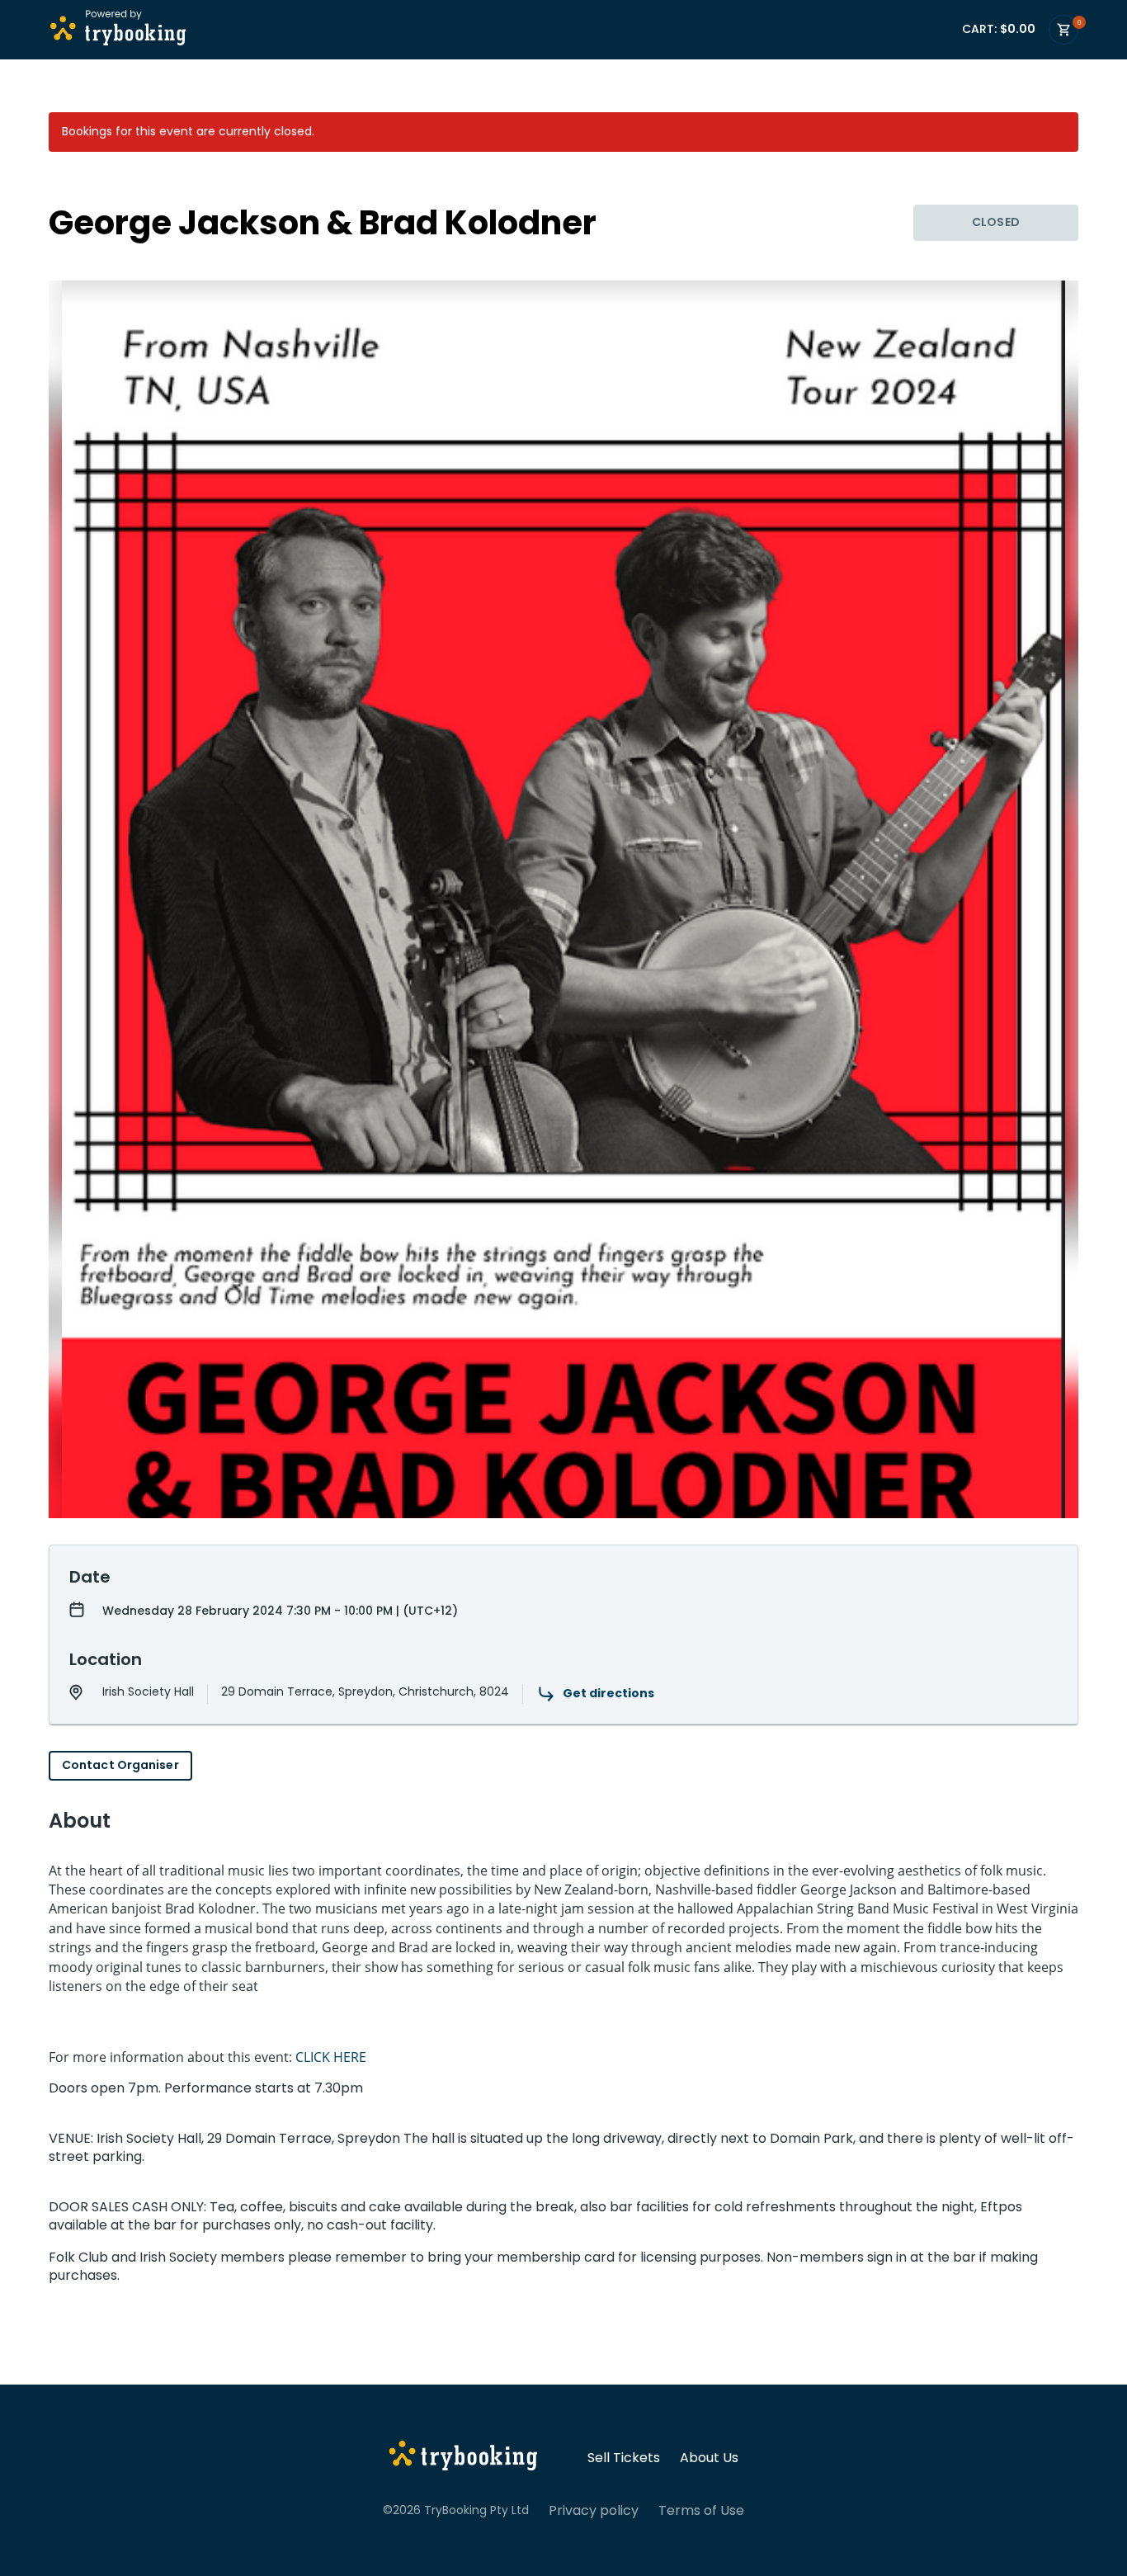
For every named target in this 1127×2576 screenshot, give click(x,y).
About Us (709, 2458)
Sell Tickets (624, 2458)
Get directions (608, 1693)
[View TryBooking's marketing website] (463, 2458)
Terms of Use (701, 2511)
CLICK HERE (331, 2057)
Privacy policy (594, 2511)
